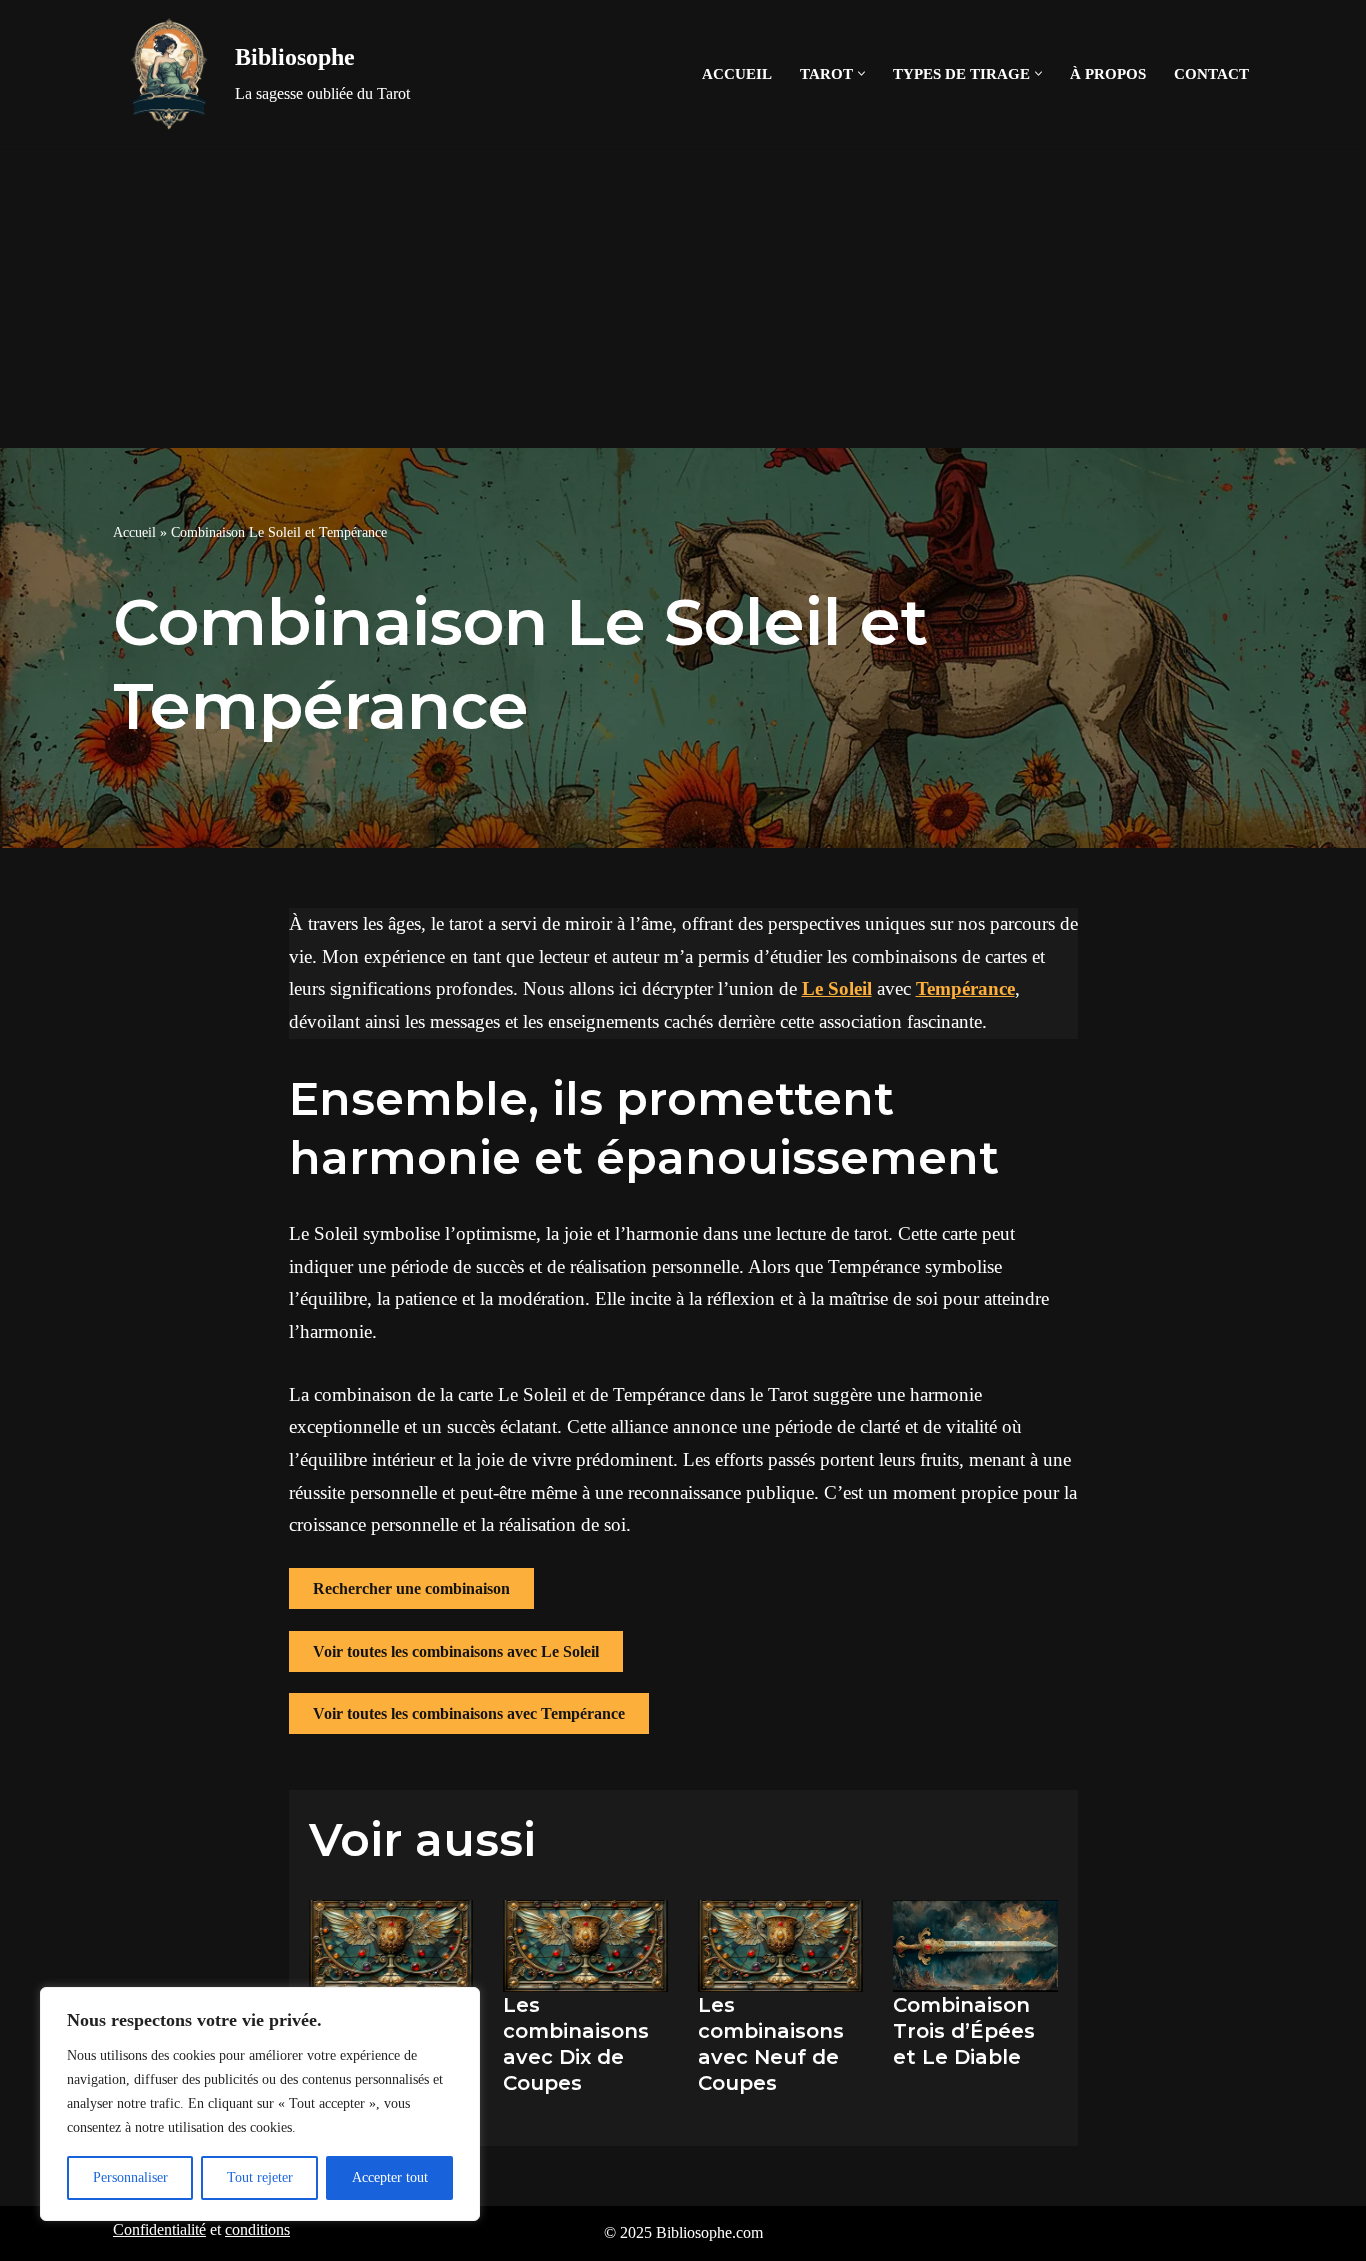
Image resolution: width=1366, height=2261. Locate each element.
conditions (257, 2229)
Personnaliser (130, 2177)
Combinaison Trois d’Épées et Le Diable (964, 2031)
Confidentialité (159, 2229)
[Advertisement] (683, 298)
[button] (861, 73)
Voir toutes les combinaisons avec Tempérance (469, 1713)
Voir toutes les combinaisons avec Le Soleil (456, 1651)
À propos (1108, 73)
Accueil (737, 73)
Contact (1211, 73)
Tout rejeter (260, 2177)
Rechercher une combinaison (411, 1588)
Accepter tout (390, 2177)
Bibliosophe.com (709, 2232)
